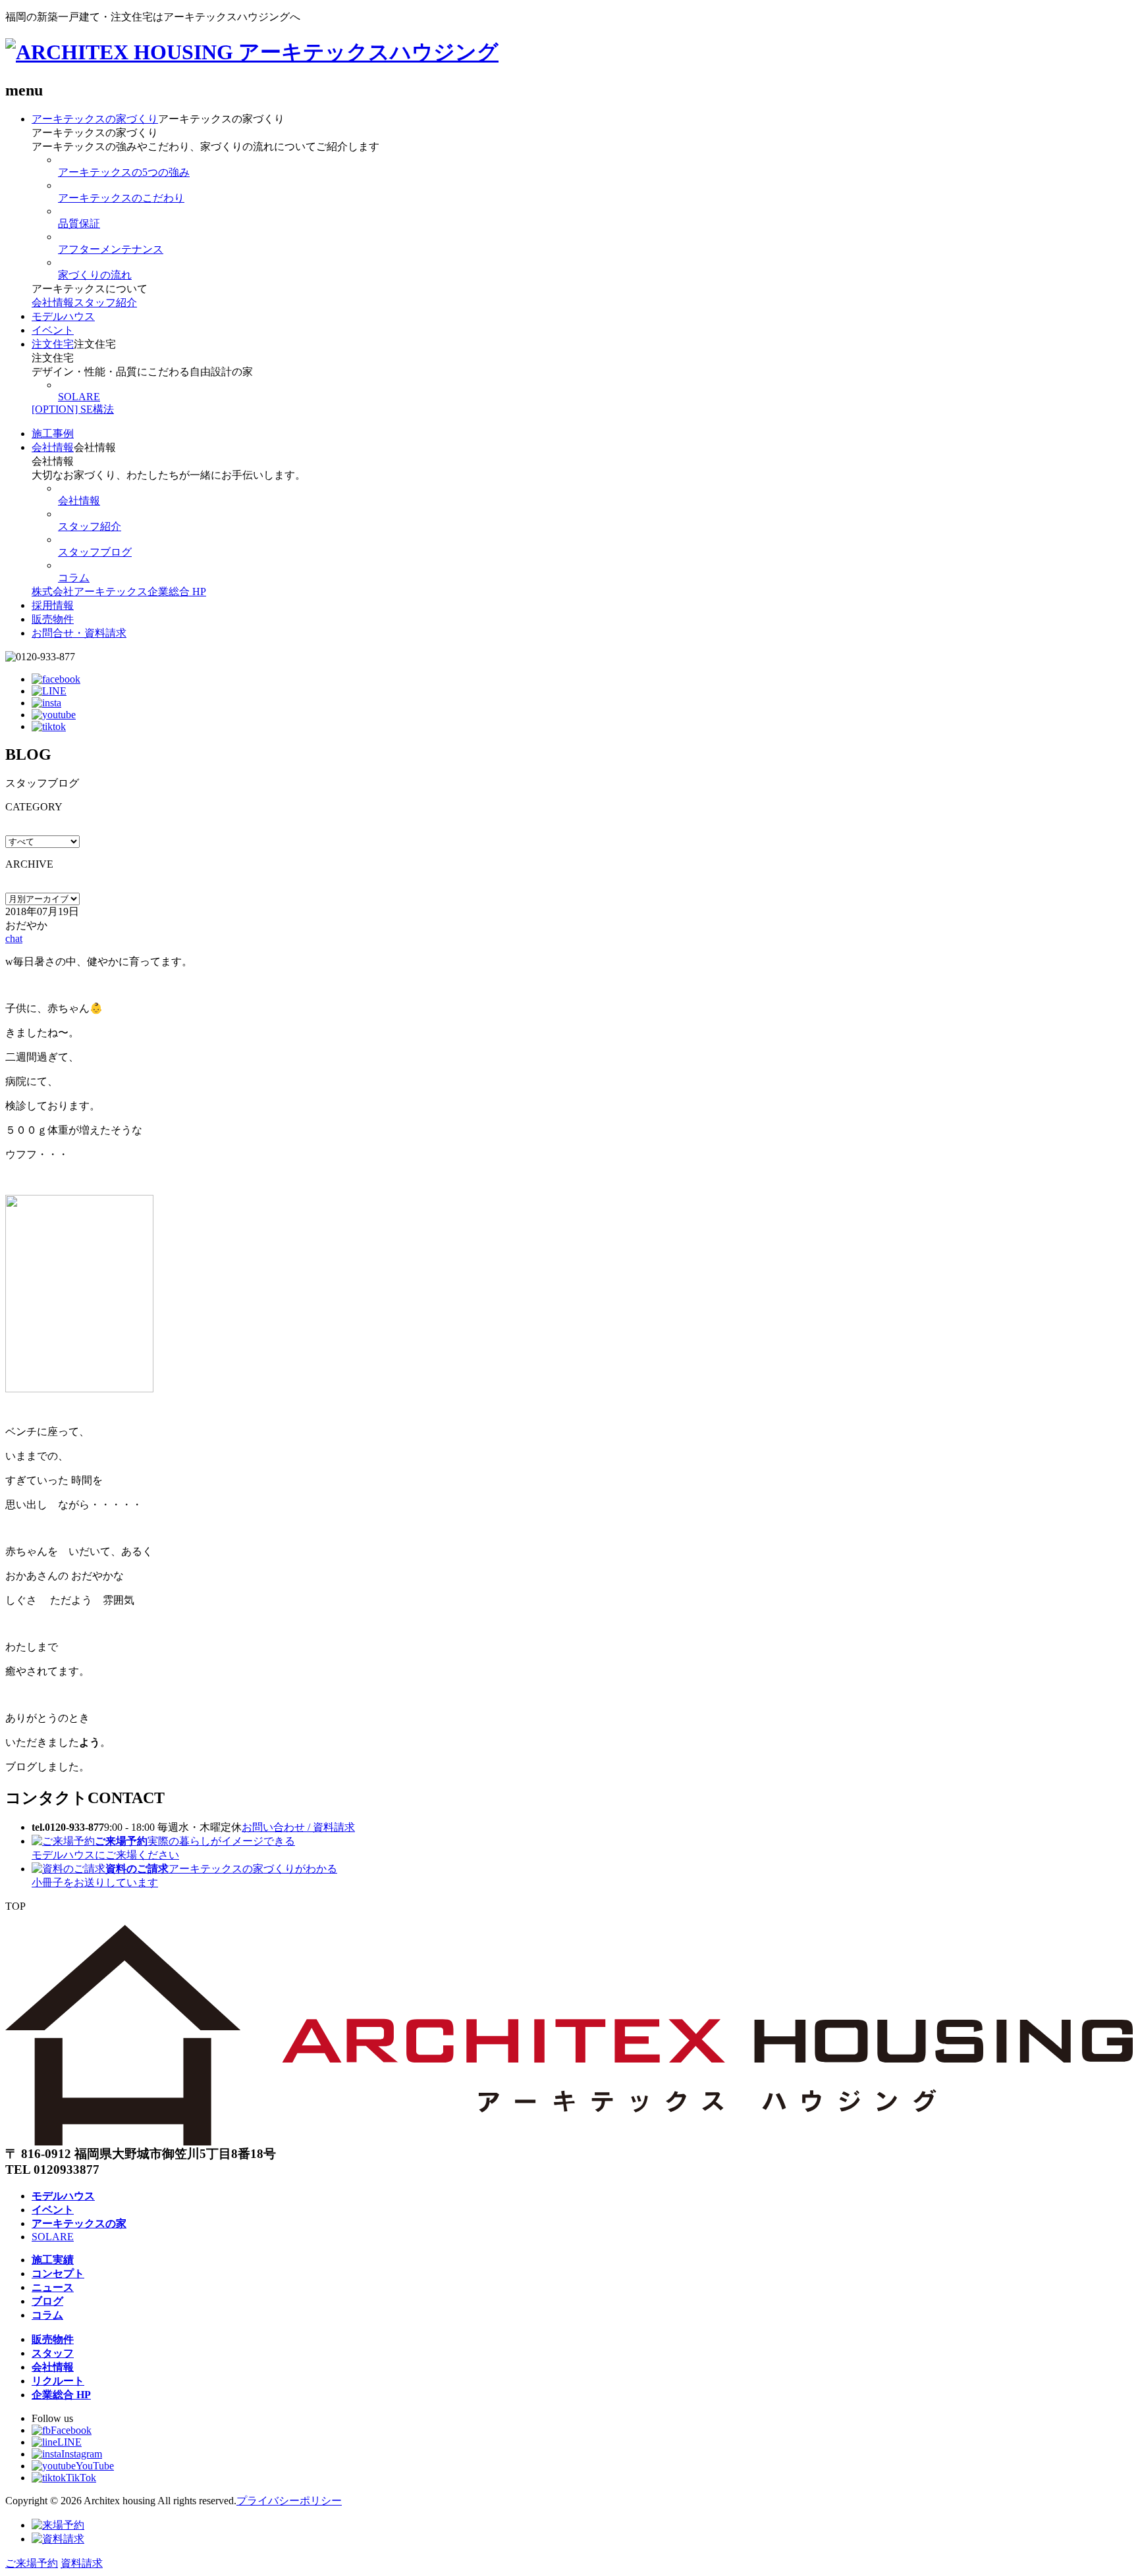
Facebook (71, 2430)
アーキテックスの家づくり (95, 119)
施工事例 (53, 434)
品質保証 (79, 223)
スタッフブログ (95, 552)
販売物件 (53, 619)
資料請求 (82, 2563)
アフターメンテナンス (111, 249)
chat (14, 938)
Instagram (82, 2454)
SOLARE (79, 397)
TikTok (81, 2478)
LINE (69, 2442)
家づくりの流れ (95, 275)
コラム (74, 578)
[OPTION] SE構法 (73, 409)
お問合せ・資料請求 (79, 633)
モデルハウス (63, 316)
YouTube (95, 2466)
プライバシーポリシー (289, 2501)
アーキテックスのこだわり (121, 198)
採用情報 (53, 605)
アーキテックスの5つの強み (124, 172)
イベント (53, 330)
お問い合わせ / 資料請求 (298, 1827)
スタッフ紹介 (105, 302)
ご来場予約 (32, 2563)
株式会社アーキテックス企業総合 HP (119, 591)
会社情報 (53, 302)
